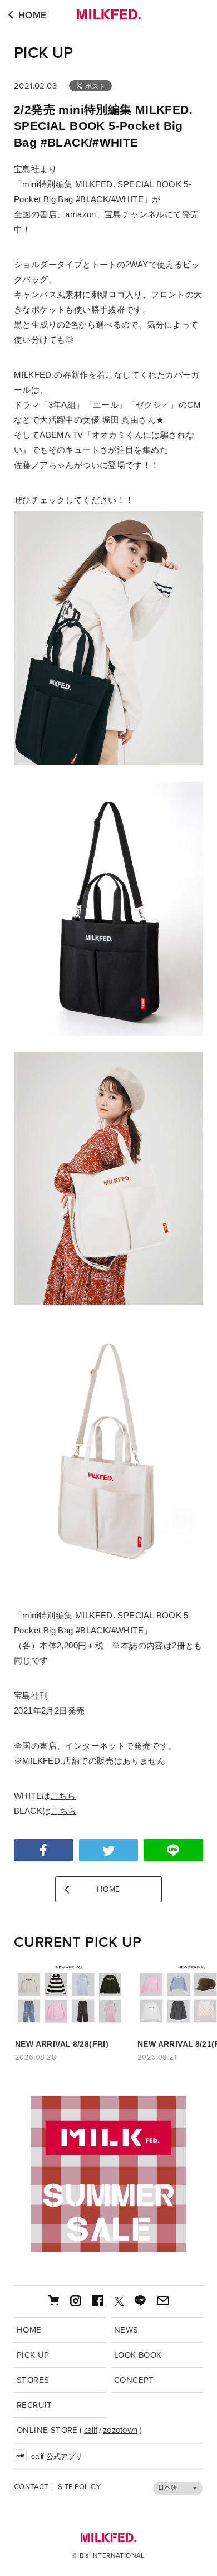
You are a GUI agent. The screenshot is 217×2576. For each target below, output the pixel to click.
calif (91, 2430)
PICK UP (44, 53)
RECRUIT (34, 2405)
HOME (33, 15)
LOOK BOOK (138, 2355)
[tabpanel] (108, 2174)
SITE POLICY (79, 2487)
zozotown (120, 2430)
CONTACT (31, 2487)
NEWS (126, 2330)
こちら (63, 1796)
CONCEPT (134, 2380)
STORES (33, 2380)
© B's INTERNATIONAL (108, 2555)
